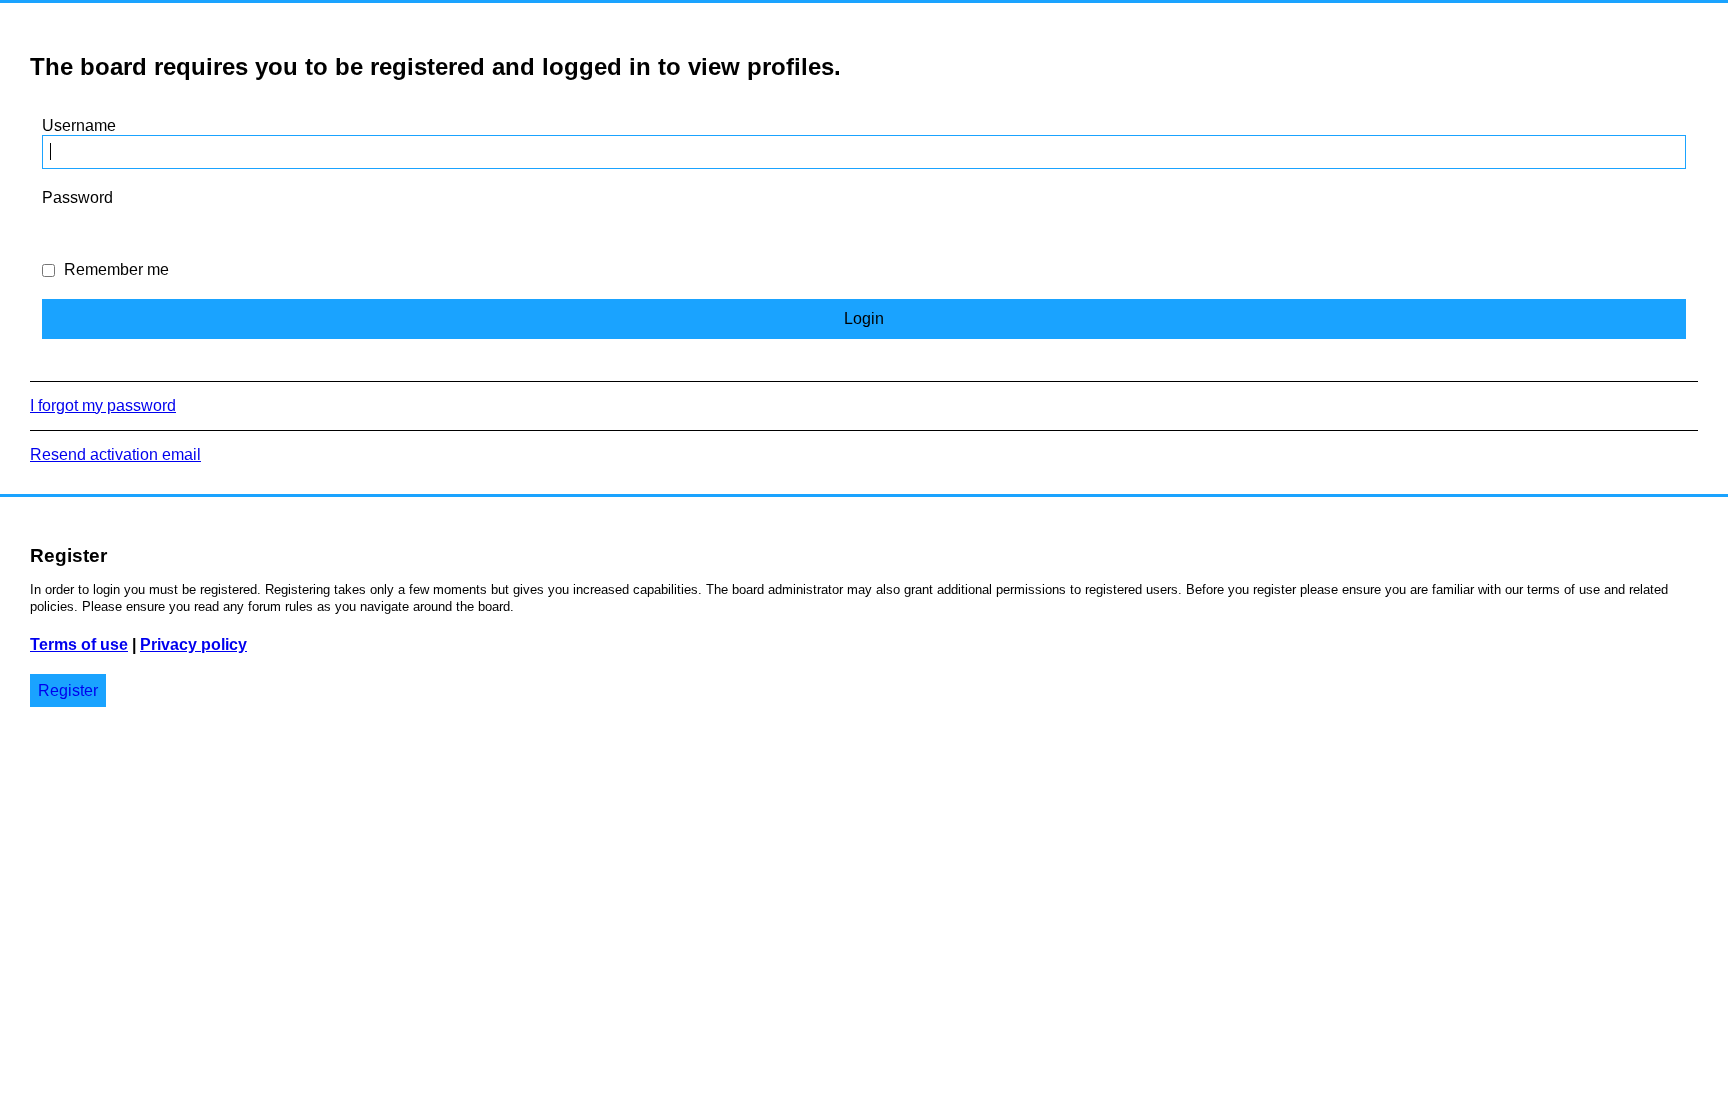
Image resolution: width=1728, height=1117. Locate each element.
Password (77, 197)
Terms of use (79, 644)
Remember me (114, 269)
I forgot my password (103, 405)
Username (79, 125)
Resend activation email (115, 454)
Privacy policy (193, 644)
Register (68, 690)
